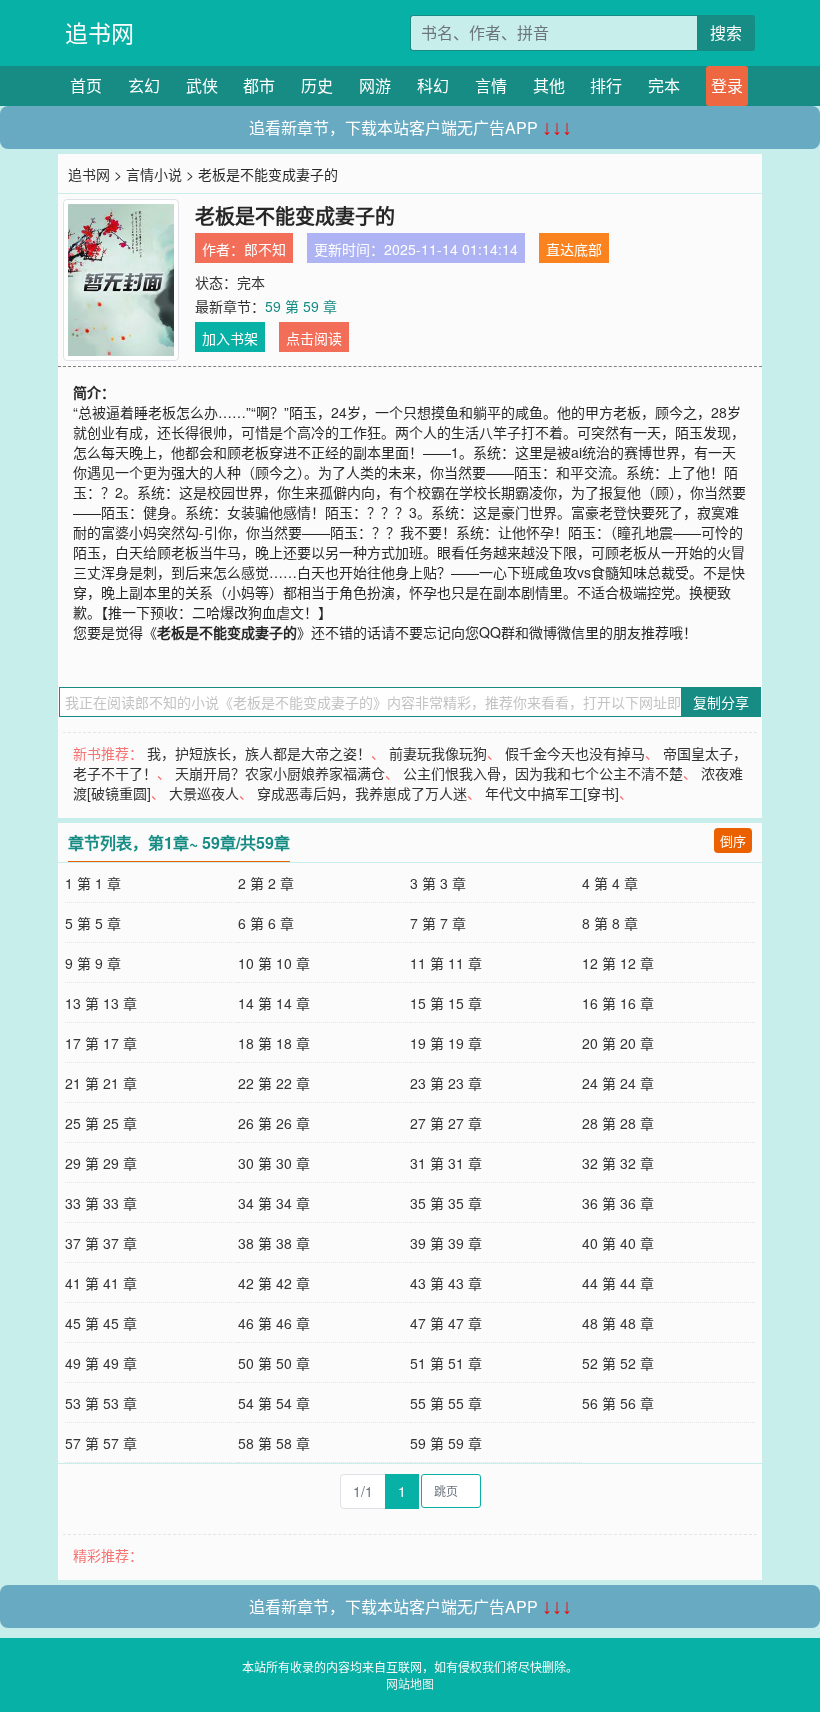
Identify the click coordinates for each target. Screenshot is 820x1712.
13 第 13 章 (101, 1003)
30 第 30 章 (274, 1163)
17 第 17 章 (101, 1043)
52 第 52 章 (618, 1363)
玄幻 (144, 85)
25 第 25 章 (101, 1123)
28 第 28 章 (618, 1123)
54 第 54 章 (274, 1403)
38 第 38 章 (274, 1243)
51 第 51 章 (446, 1363)
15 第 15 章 (446, 1003)
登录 (727, 85)
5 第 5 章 (93, 923)
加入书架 (230, 338)
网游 (375, 85)
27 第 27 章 (446, 1123)
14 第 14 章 (274, 1003)
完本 (664, 85)
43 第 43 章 (446, 1283)
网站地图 (410, 1683)
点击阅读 (314, 338)
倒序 (733, 840)
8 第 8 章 (610, 923)
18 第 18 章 (274, 1043)
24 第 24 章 (618, 1083)
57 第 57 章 (101, 1443)
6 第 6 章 (266, 923)
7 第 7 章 (438, 923)
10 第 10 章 (274, 963)
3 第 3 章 (438, 883)
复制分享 (721, 702)
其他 (549, 85)
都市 (259, 85)
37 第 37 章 (101, 1243)
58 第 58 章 (274, 1443)
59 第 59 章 (301, 306)
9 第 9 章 (93, 963)
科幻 (433, 85)
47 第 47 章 (446, 1323)
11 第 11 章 (446, 963)
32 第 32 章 (618, 1163)
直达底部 (574, 249)
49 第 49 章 (101, 1363)
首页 (86, 85)
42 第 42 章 (274, 1283)
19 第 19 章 (446, 1043)
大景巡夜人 (204, 793)
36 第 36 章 (618, 1203)
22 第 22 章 (274, 1083)
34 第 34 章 (274, 1203)
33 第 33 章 (101, 1203)
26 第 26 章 (274, 1123)
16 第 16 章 (618, 1003)
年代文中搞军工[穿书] (552, 793)
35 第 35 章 (446, 1203)
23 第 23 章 (446, 1083)
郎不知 (265, 249)
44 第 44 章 (618, 1283)
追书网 (99, 32)
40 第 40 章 (618, 1243)
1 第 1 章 (93, 883)
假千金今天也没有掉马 (575, 753)
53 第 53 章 (101, 1403)
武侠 (202, 85)
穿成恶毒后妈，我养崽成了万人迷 (362, 793)
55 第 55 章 (446, 1403)
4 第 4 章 (610, 883)
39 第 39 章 (446, 1243)
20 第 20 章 (618, 1043)
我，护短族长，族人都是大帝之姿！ (259, 753)
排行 (606, 85)
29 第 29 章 (101, 1163)
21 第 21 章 (101, 1083)
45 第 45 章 (101, 1323)
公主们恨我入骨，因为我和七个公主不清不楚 (543, 773)
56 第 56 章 (618, 1403)
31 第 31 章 (446, 1163)
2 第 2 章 (266, 883)
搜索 (726, 32)
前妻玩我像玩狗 (438, 753)
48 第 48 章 (618, 1323)
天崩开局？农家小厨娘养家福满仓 (280, 773)
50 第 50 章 (274, 1363)
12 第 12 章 (618, 963)
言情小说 (154, 174)
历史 (317, 85)
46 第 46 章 (274, 1323)
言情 (491, 85)
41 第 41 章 (101, 1283)
